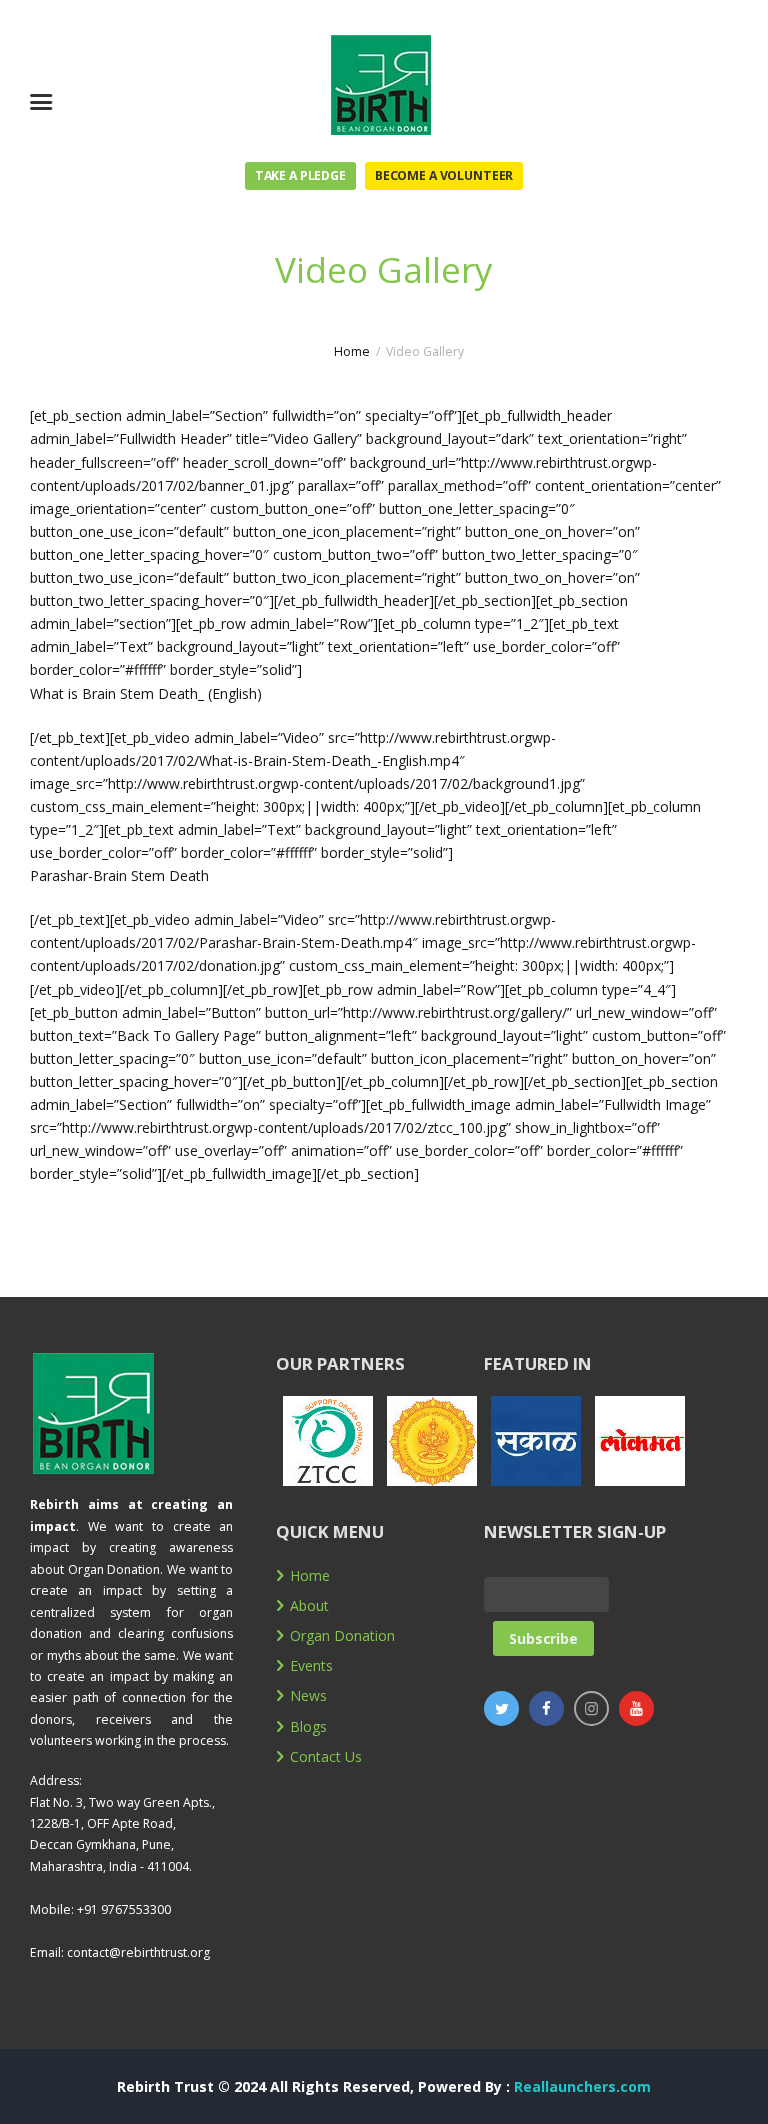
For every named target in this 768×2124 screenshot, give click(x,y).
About (309, 1605)
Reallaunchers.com (582, 2086)
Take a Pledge (300, 175)
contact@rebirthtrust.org (138, 1952)
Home (352, 351)
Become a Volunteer (444, 175)
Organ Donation (342, 1635)
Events (311, 1665)
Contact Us (326, 1756)
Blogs (308, 1726)
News (308, 1695)
